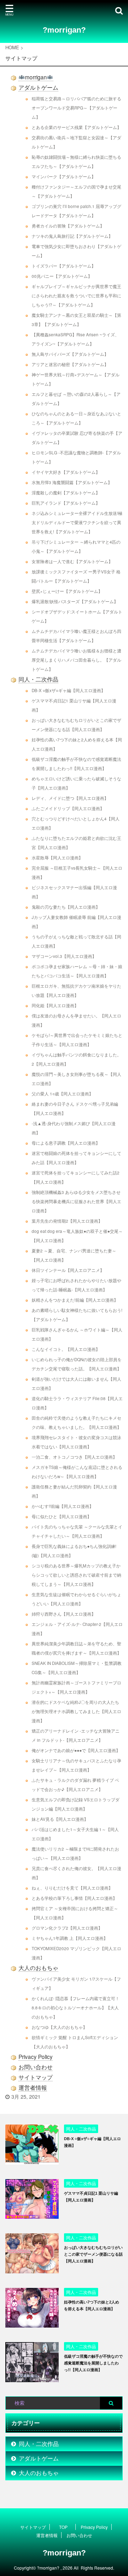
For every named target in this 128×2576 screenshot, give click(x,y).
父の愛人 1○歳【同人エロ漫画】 (62, 1094)
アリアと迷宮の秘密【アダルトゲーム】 (70, 364)
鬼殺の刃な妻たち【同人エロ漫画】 (66, 907)
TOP (63, 2527)
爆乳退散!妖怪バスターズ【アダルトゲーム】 (75, 601)
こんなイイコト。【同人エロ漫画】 (66, 1349)
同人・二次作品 (38, 679)
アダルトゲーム (38, 87)
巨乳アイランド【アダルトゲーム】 (66, 503)
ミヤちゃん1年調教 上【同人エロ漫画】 (70, 1938)
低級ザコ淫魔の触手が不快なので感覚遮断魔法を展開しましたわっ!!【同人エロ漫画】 (93, 2363)
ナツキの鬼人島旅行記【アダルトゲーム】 (72, 236)
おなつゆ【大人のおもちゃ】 (59, 2027)
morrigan (36, 77)
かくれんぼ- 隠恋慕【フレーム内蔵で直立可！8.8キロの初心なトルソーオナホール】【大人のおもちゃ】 (76, 2008)
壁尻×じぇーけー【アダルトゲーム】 (67, 591)
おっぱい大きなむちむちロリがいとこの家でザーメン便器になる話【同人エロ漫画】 (93, 2254)
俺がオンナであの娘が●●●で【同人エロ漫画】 (76, 1750)
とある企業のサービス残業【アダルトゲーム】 (76, 127)
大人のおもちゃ (38, 1968)
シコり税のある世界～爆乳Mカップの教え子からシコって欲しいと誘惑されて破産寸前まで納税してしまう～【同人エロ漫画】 (76, 1575)
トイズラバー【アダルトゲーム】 (64, 266)
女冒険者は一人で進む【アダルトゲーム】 (72, 561)
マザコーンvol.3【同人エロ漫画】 (64, 956)
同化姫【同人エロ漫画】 (55, 1005)
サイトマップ (36, 2077)
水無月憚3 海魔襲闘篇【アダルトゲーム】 (72, 482)
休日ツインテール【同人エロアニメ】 (68, 1270)
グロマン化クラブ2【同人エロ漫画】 (67, 1928)
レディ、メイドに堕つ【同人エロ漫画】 (70, 798)
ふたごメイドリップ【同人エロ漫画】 (68, 808)
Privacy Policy (36, 2056)
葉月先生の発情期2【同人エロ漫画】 (67, 1221)
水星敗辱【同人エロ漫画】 (57, 858)
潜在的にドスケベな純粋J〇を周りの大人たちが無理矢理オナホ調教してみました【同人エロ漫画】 (76, 1711)
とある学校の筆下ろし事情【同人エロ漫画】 (74, 1898)
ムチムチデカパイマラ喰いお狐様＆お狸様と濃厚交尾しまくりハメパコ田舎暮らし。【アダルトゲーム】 (76, 660)
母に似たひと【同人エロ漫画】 (62, 1516)
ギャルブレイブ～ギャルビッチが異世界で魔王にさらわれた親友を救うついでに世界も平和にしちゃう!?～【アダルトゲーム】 (76, 296)
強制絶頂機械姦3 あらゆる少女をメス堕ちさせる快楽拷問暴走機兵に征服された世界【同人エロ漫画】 (76, 1201)
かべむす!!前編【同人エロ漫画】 (63, 1506)
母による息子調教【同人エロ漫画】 (66, 1143)
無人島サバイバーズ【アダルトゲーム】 (70, 354)
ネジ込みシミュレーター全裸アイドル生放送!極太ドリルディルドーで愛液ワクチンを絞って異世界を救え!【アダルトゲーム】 (77, 522)
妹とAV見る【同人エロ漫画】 (60, 1819)
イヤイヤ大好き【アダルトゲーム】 (66, 472)
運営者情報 (33, 2087)
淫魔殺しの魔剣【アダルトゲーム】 (66, 493)
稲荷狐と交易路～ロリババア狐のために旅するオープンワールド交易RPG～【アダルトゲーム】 (76, 108)
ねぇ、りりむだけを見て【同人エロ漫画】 (72, 1888)
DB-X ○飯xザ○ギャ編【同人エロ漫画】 (68, 690)
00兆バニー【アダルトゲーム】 (62, 276)
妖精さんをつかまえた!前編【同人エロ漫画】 (75, 1300)
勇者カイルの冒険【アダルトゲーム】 (68, 226)
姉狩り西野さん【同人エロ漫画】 (64, 1614)
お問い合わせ (36, 2067)
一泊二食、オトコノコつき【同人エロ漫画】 (74, 1457)
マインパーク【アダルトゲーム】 (64, 176)
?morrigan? (64, 30)
